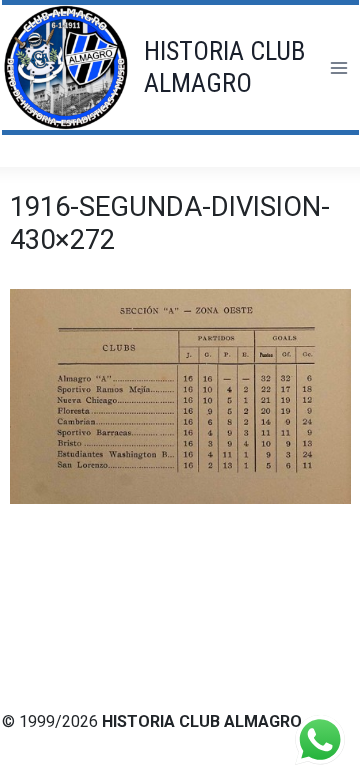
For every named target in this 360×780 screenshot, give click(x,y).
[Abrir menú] (338, 67)
